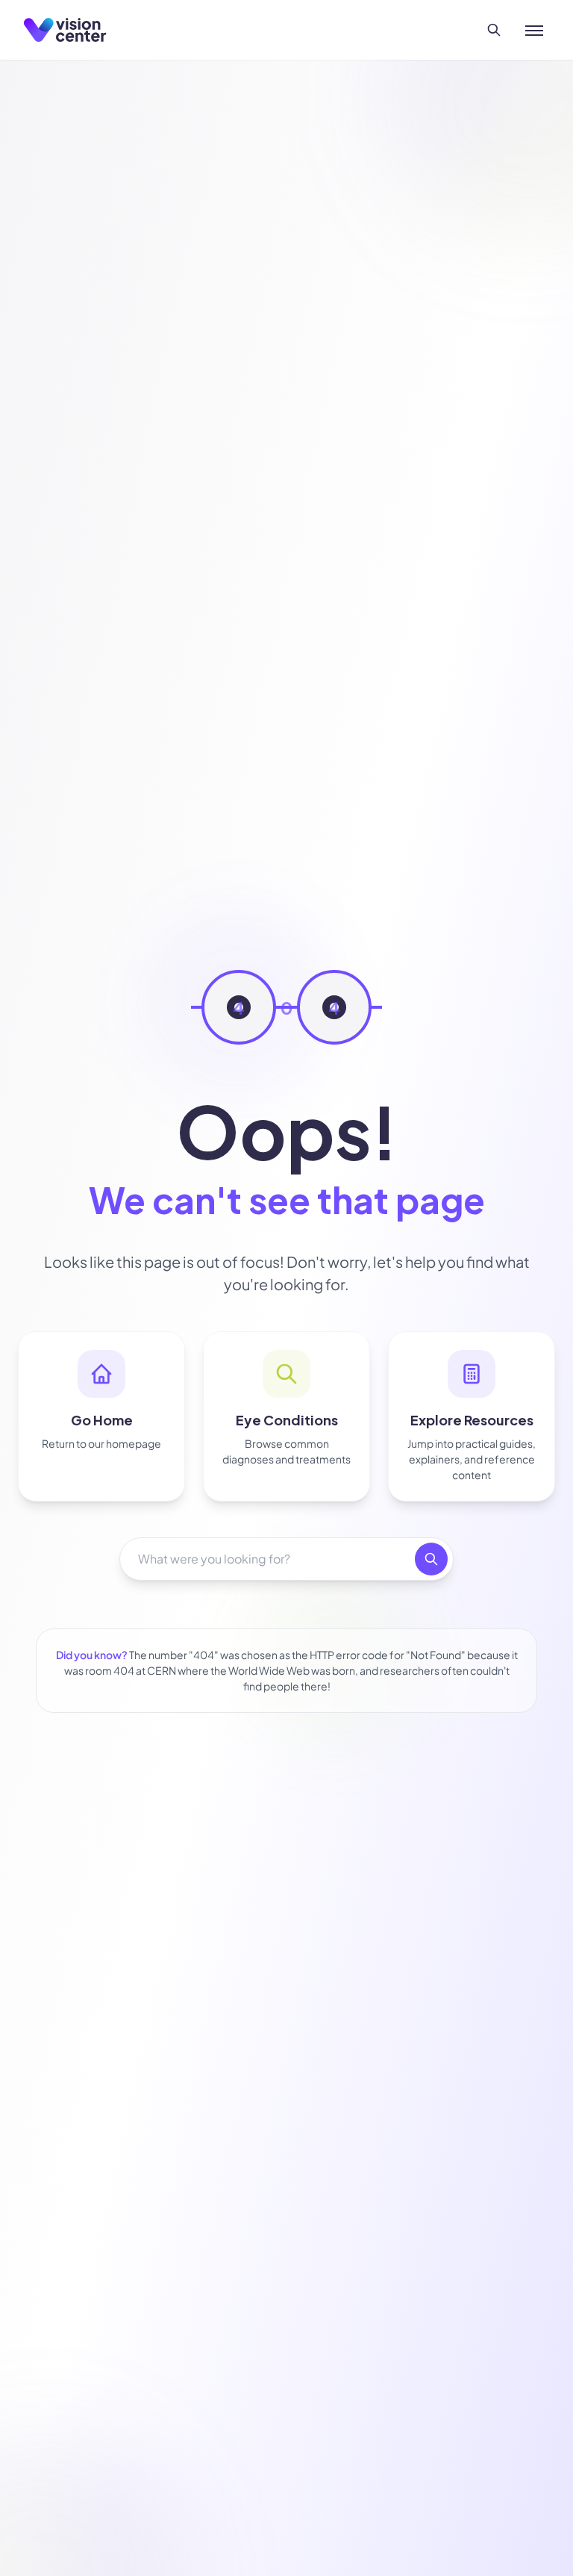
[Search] (494, 30)
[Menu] (534, 30)
